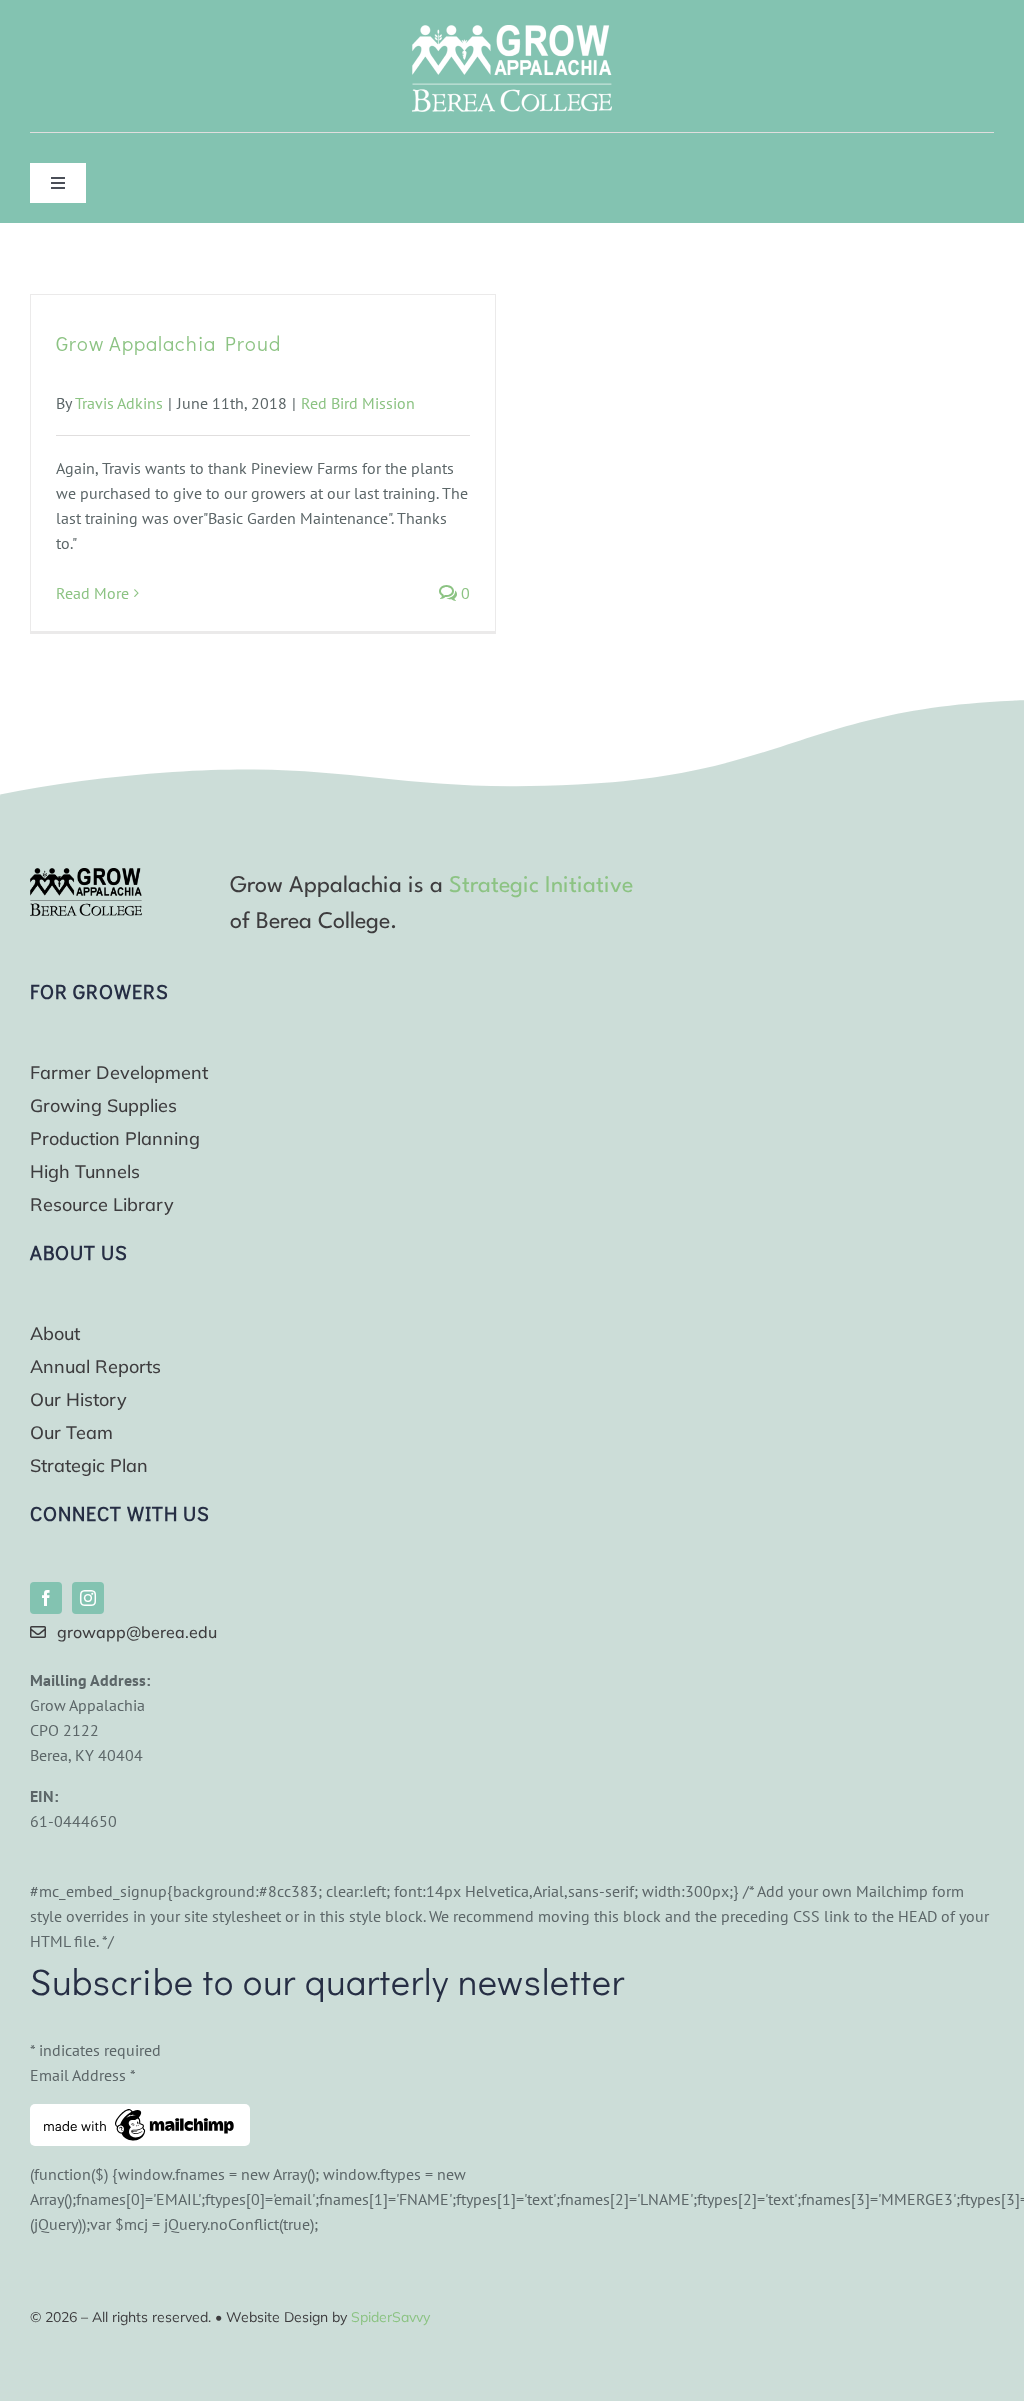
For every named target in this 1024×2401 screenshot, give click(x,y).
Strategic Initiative (541, 886)
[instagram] (88, 1598)
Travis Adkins (119, 403)
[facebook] (46, 1598)
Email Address (83, 2075)
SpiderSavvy (390, 2317)
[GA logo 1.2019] (86, 876)
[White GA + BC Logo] (512, 33)
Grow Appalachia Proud (168, 343)
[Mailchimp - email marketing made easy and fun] (140, 2116)
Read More (92, 593)
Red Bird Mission (358, 403)
